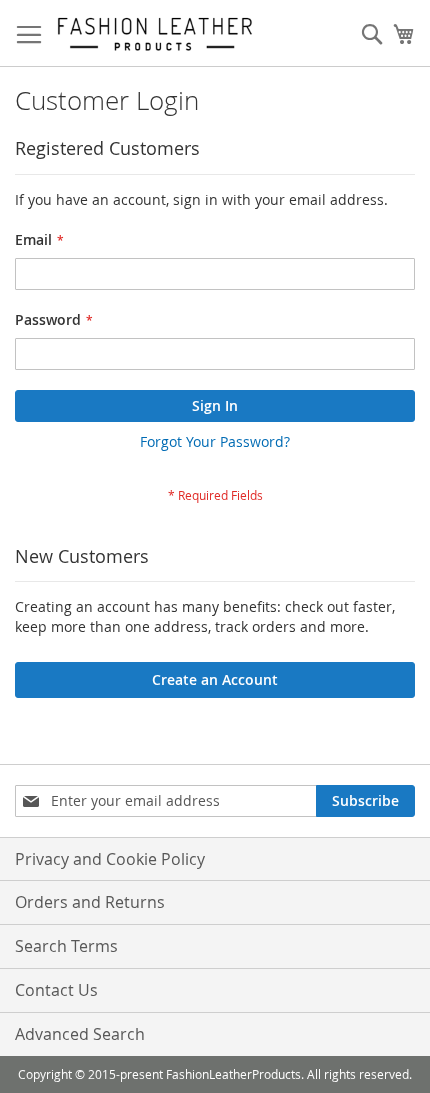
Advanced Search (80, 1034)
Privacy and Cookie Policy (110, 859)
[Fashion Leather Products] (155, 33)
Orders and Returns (90, 902)
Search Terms (66, 946)
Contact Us (56, 990)
